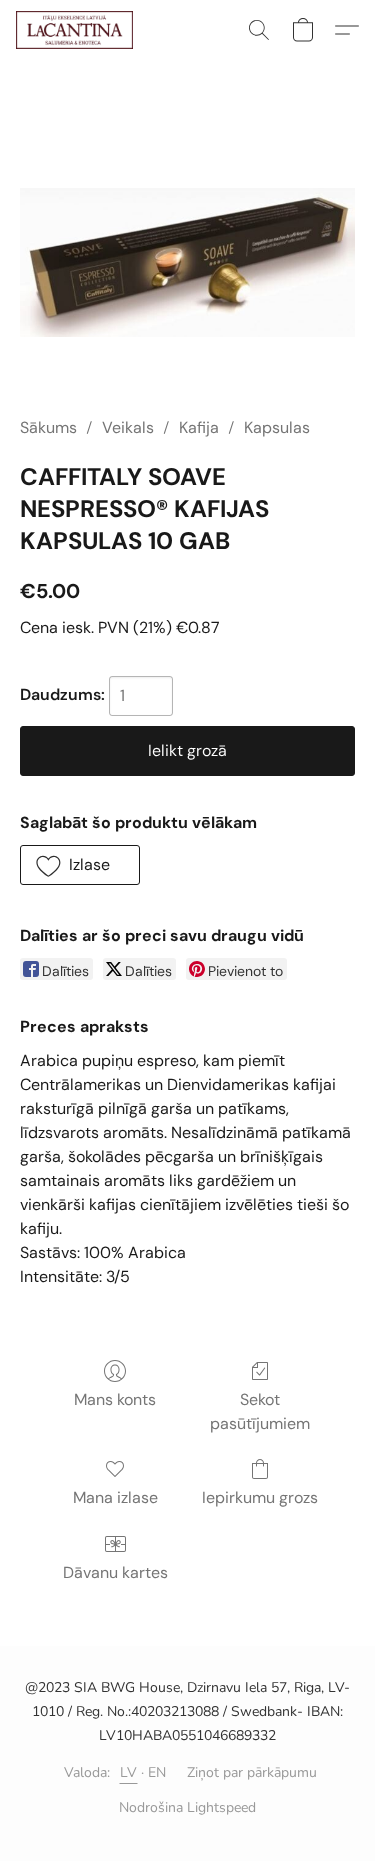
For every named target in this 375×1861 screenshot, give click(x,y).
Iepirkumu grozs (260, 1497)
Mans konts (115, 1399)
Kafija (199, 427)
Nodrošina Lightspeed (187, 1807)
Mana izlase (115, 1497)
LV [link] (129, 1772)
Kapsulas (277, 427)
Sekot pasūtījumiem (260, 1411)
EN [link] (157, 1772)
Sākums (48, 427)
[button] (77, 30)
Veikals (128, 427)
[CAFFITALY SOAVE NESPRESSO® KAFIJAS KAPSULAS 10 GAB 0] (187, 262)
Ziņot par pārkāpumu (252, 1772)
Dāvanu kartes (115, 1572)
